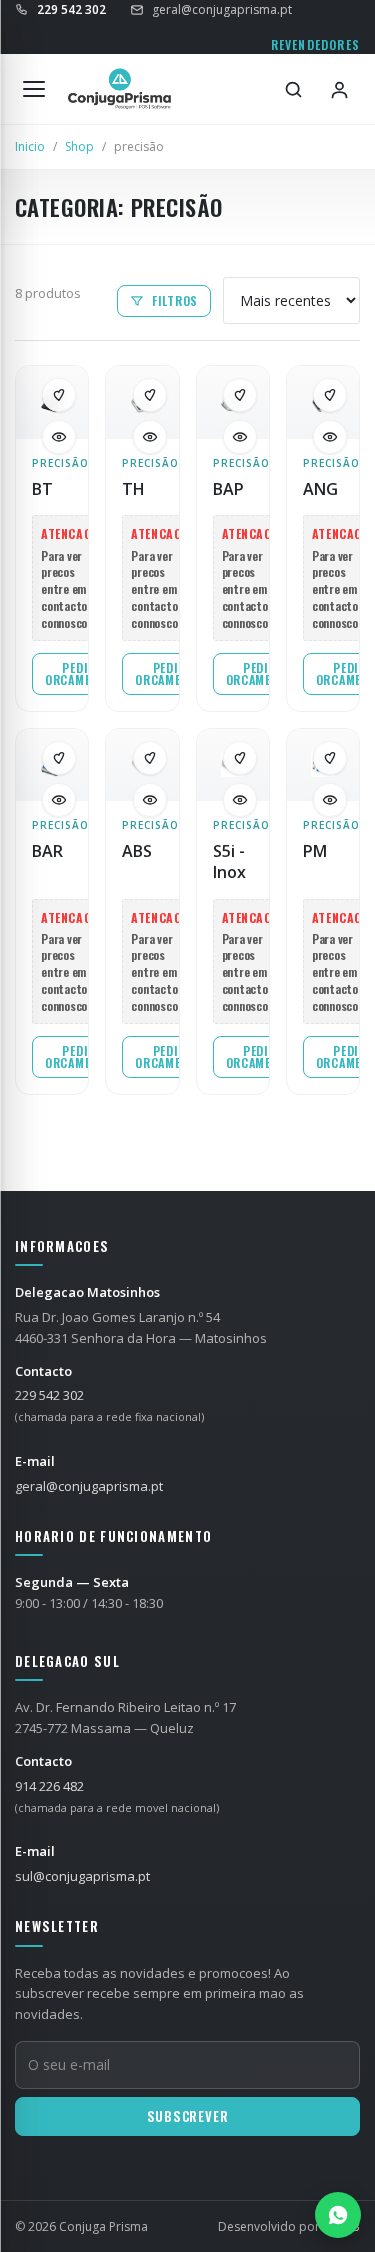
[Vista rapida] (59, 437)
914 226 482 (49, 1786)
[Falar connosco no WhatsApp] (338, 2215)
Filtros (175, 300)
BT (42, 489)
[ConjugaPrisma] (119, 89)
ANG (320, 489)
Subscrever (188, 2116)
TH (133, 489)
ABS (137, 851)
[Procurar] (293, 89)
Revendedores (315, 44)
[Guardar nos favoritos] (59, 395)
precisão (52, 463)
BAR (47, 851)
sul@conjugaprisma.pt (82, 1876)
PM (315, 851)
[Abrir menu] (34, 89)
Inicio (30, 146)
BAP (228, 489)
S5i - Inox (229, 861)
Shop (79, 146)
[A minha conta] (339, 89)
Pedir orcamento (79, 673)
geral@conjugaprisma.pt (222, 9)
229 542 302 (49, 1395)
